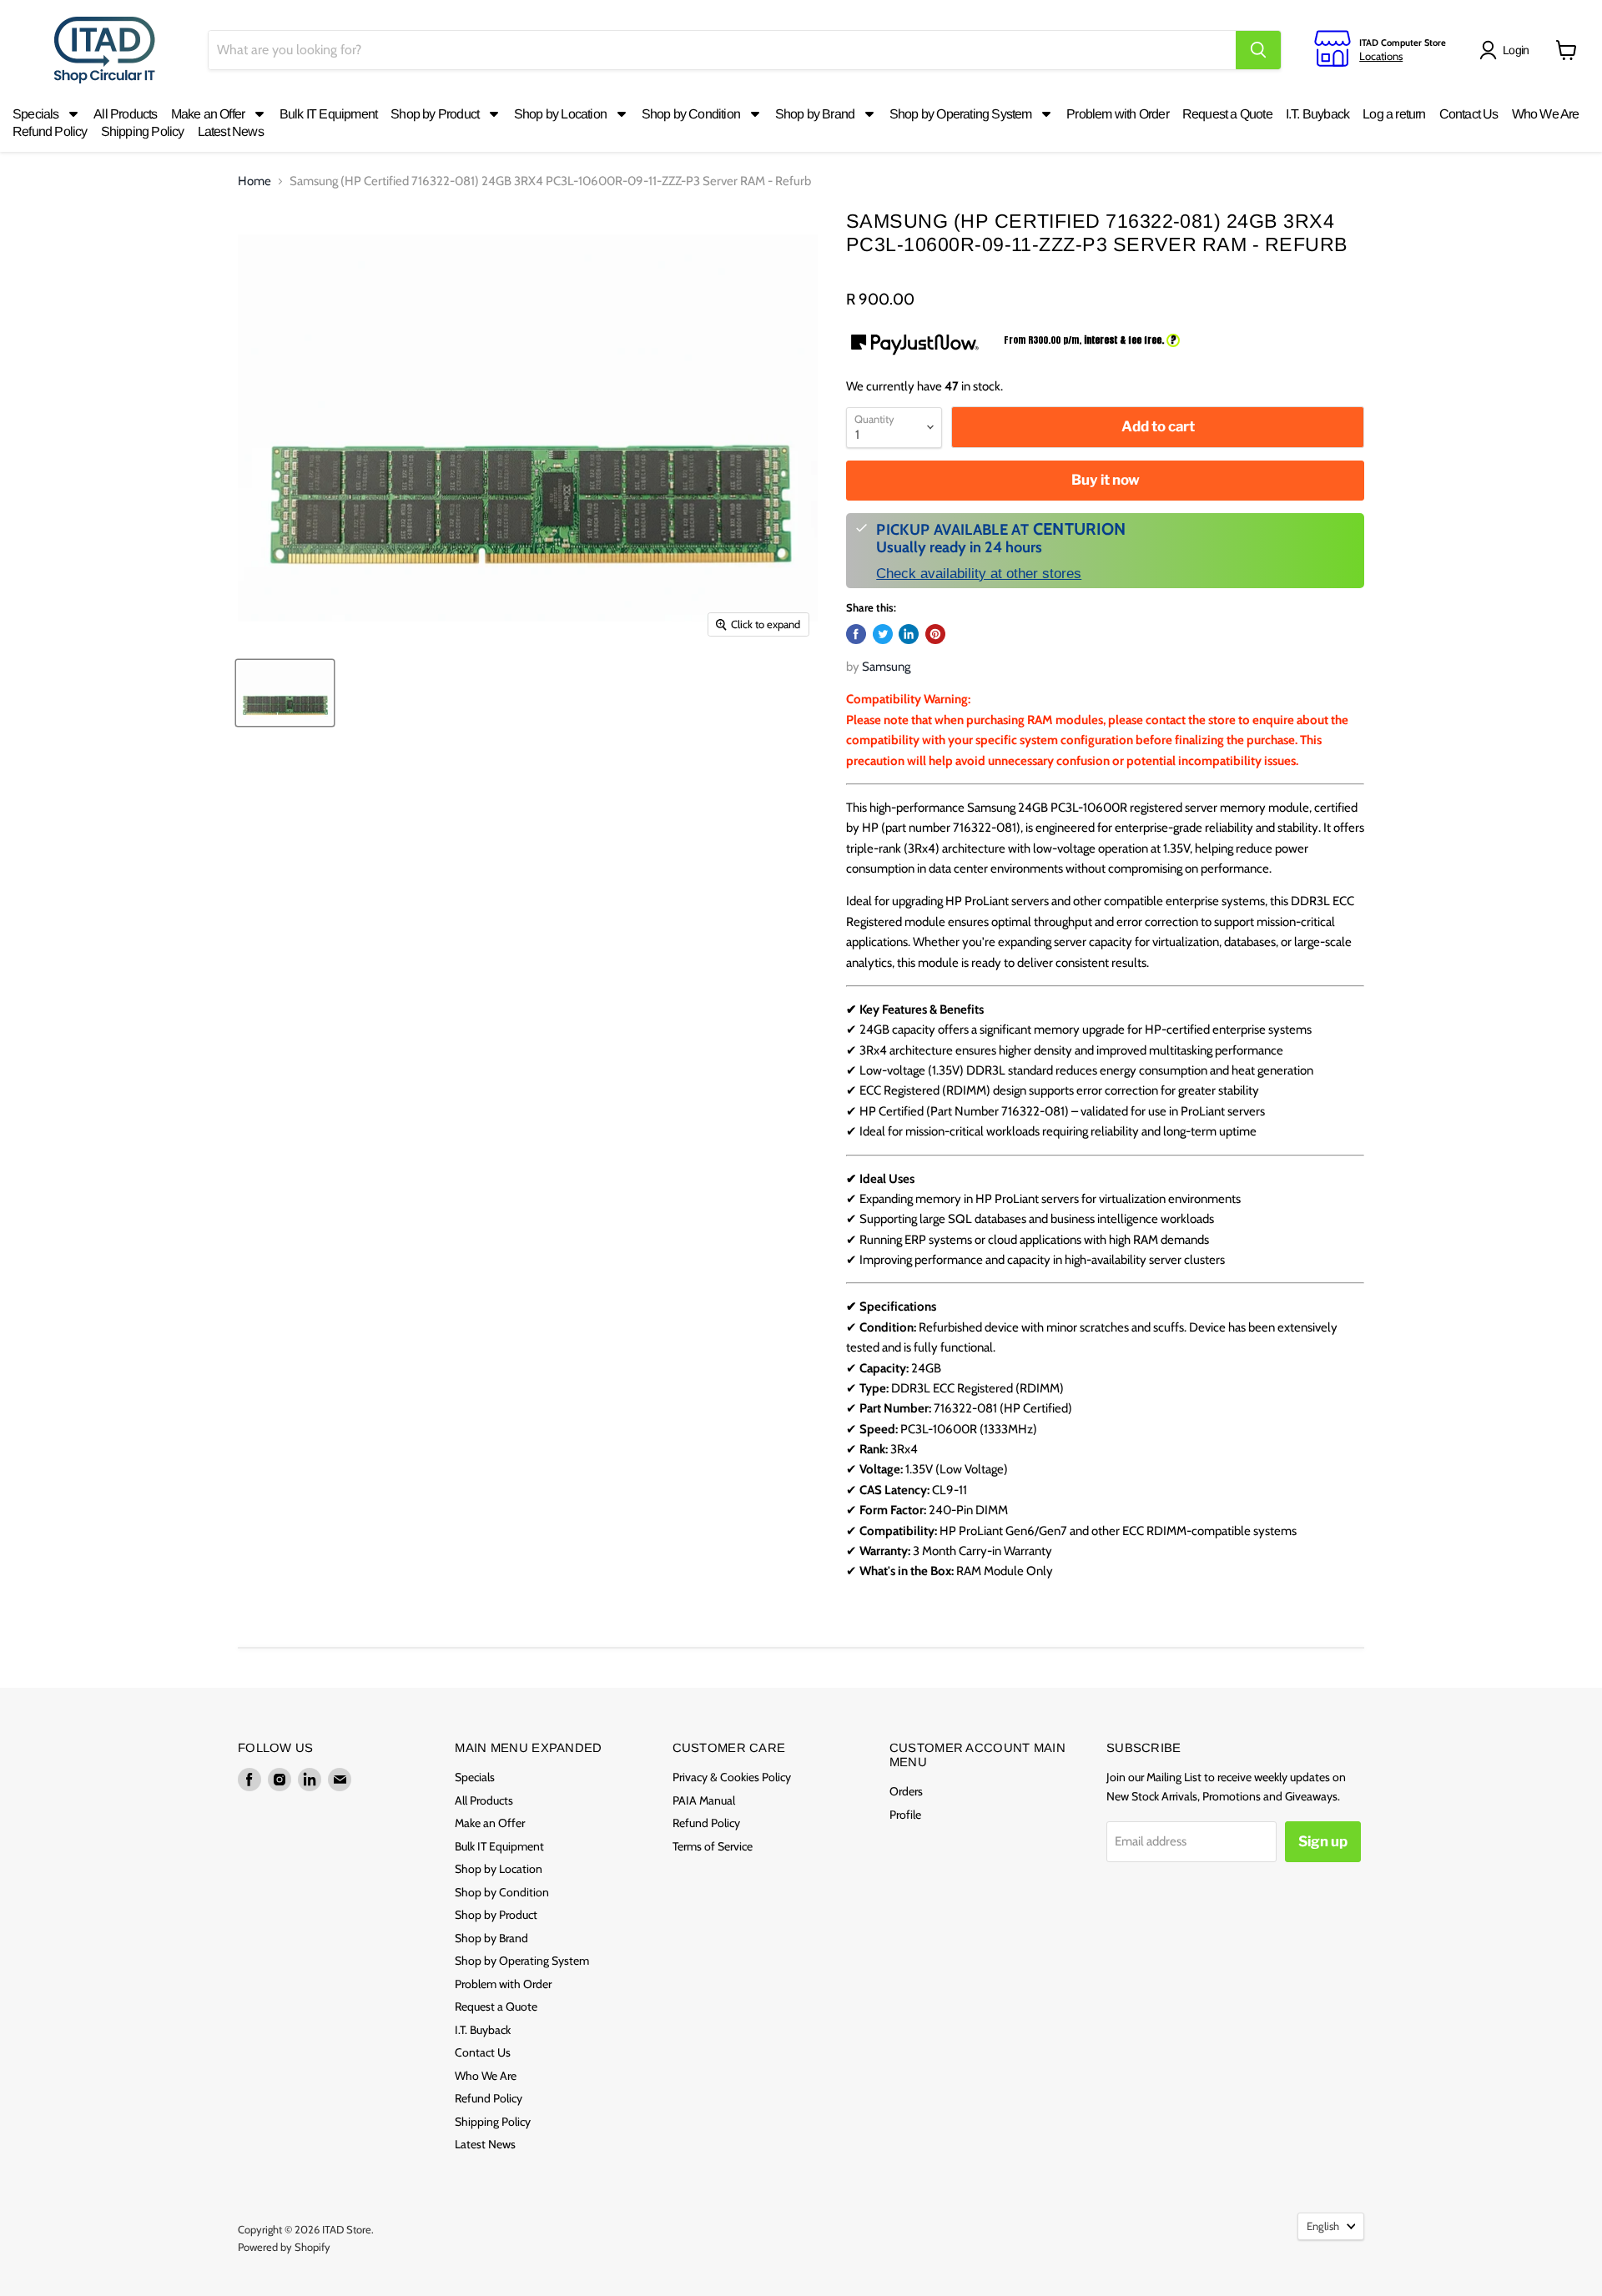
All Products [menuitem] (125, 114)
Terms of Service (713, 1846)
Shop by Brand (491, 1938)
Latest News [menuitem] (231, 131)
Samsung (886, 667)
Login (1516, 50)
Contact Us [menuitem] (1469, 114)
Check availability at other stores (979, 573)
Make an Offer (490, 1823)
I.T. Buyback (483, 2030)
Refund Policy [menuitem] (50, 131)
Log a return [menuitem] (1394, 114)
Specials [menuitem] (36, 114)
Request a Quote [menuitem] (1227, 114)
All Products (484, 1800)
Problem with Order (503, 1984)
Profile (905, 1815)
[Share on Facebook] (856, 634)
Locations (1381, 56)
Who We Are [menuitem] (1546, 114)
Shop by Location (499, 1869)
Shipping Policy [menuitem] (143, 131)
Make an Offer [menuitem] (208, 114)
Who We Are (486, 2076)
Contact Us (483, 2052)
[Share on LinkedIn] (909, 634)
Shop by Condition (502, 1892)
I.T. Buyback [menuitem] (1317, 114)
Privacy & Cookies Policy (732, 1777)
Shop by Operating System (522, 1961)
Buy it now (1106, 480)
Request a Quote (496, 2006)
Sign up (1323, 1841)
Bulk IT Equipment (499, 1846)
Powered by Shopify (284, 2247)
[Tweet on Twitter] (883, 634)
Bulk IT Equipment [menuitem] (328, 114)
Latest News (485, 2144)
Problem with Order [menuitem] (1118, 114)
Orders (906, 1791)
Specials (475, 1777)
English (1323, 2226)
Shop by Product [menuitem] (435, 114)
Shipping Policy (493, 2122)
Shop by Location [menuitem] (560, 114)
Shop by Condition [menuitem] (691, 114)
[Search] (1258, 50)
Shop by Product (496, 1915)
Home (254, 181)
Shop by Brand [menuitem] (815, 114)
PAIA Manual (704, 1800)
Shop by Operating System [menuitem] (961, 114)
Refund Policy (489, 2098)
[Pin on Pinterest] (935, 634)
